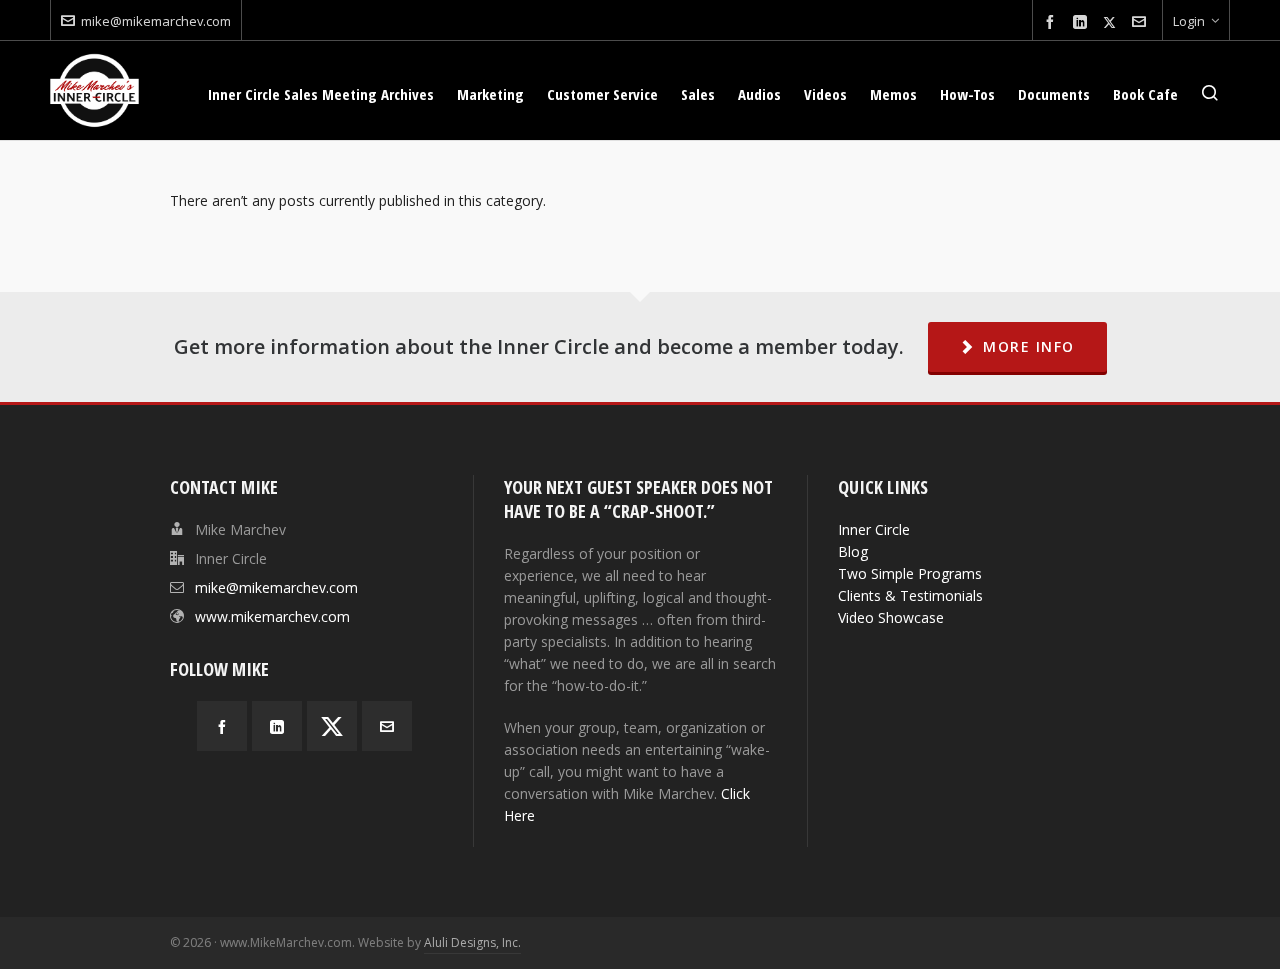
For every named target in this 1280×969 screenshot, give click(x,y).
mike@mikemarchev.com (156, 21)
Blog (853, 551)
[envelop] (1142, 22)
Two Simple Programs (910, 573)
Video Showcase (891, 617)
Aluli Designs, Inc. (472, 942)
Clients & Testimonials (910, 595)
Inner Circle (874, 529)
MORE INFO (1029, 346)
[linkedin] (1083, 22)
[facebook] (1053, 22)
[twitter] (1112, 22)
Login (1189, 21)
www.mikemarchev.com (272, 616)
